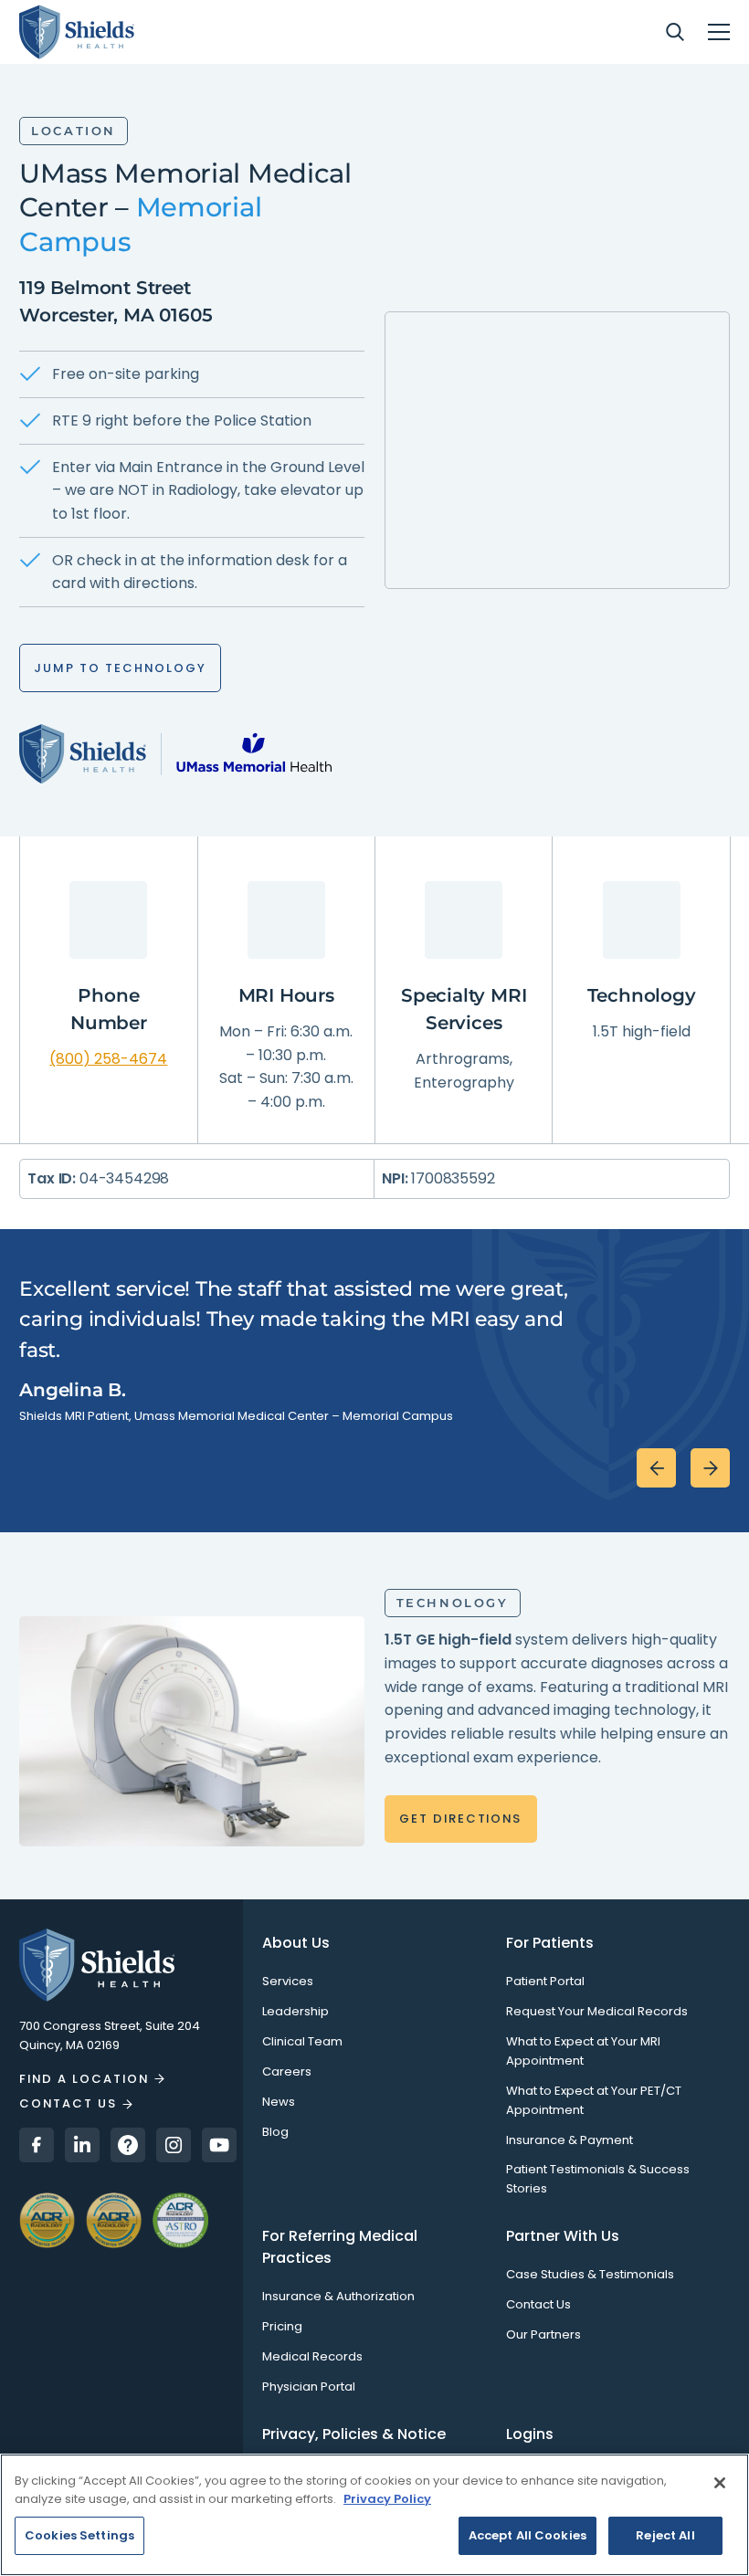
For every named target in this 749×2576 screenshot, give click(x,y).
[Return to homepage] (121, 1965)
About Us (296, 1943)
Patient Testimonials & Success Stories (598, 2179)
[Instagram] (174, 2145)
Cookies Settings (79, 2535)
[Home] (77, 32)
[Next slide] (710, 1468)
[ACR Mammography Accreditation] (114, 2219)
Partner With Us (563, 2236)
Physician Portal (309, 2387)
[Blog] (128, 2145)
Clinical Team (302, 2041)
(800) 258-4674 (108, 1059)
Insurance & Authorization (338, 2296)
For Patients (550, 1943)
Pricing (282, 2326)
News (279, 2102)
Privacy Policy (387, 2499)
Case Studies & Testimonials (590, 2274)
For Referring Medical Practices (340, 2247)
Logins (530, 2434)
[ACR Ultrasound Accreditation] (47, 2219)
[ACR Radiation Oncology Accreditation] (180, 2219)
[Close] (720, 2483)
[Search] (675, 32)
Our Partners (543, 2334)
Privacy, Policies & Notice (354, 2434)
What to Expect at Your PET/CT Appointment (594, 2100)
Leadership (295, 2011)
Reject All (665, 2535)
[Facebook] (37, 2145)
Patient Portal (545, 1981)
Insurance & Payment (570, 2140)
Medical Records (312, 2356)
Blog (275, 2132)
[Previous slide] (656, 1468)
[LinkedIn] (82, 2145)
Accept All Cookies (527, 2535)
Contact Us (538, 2304)
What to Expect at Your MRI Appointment (583, 2051)
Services (288, 1981)
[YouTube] (219, 2145)
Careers (287, 2071)
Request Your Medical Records (597, 2011)
